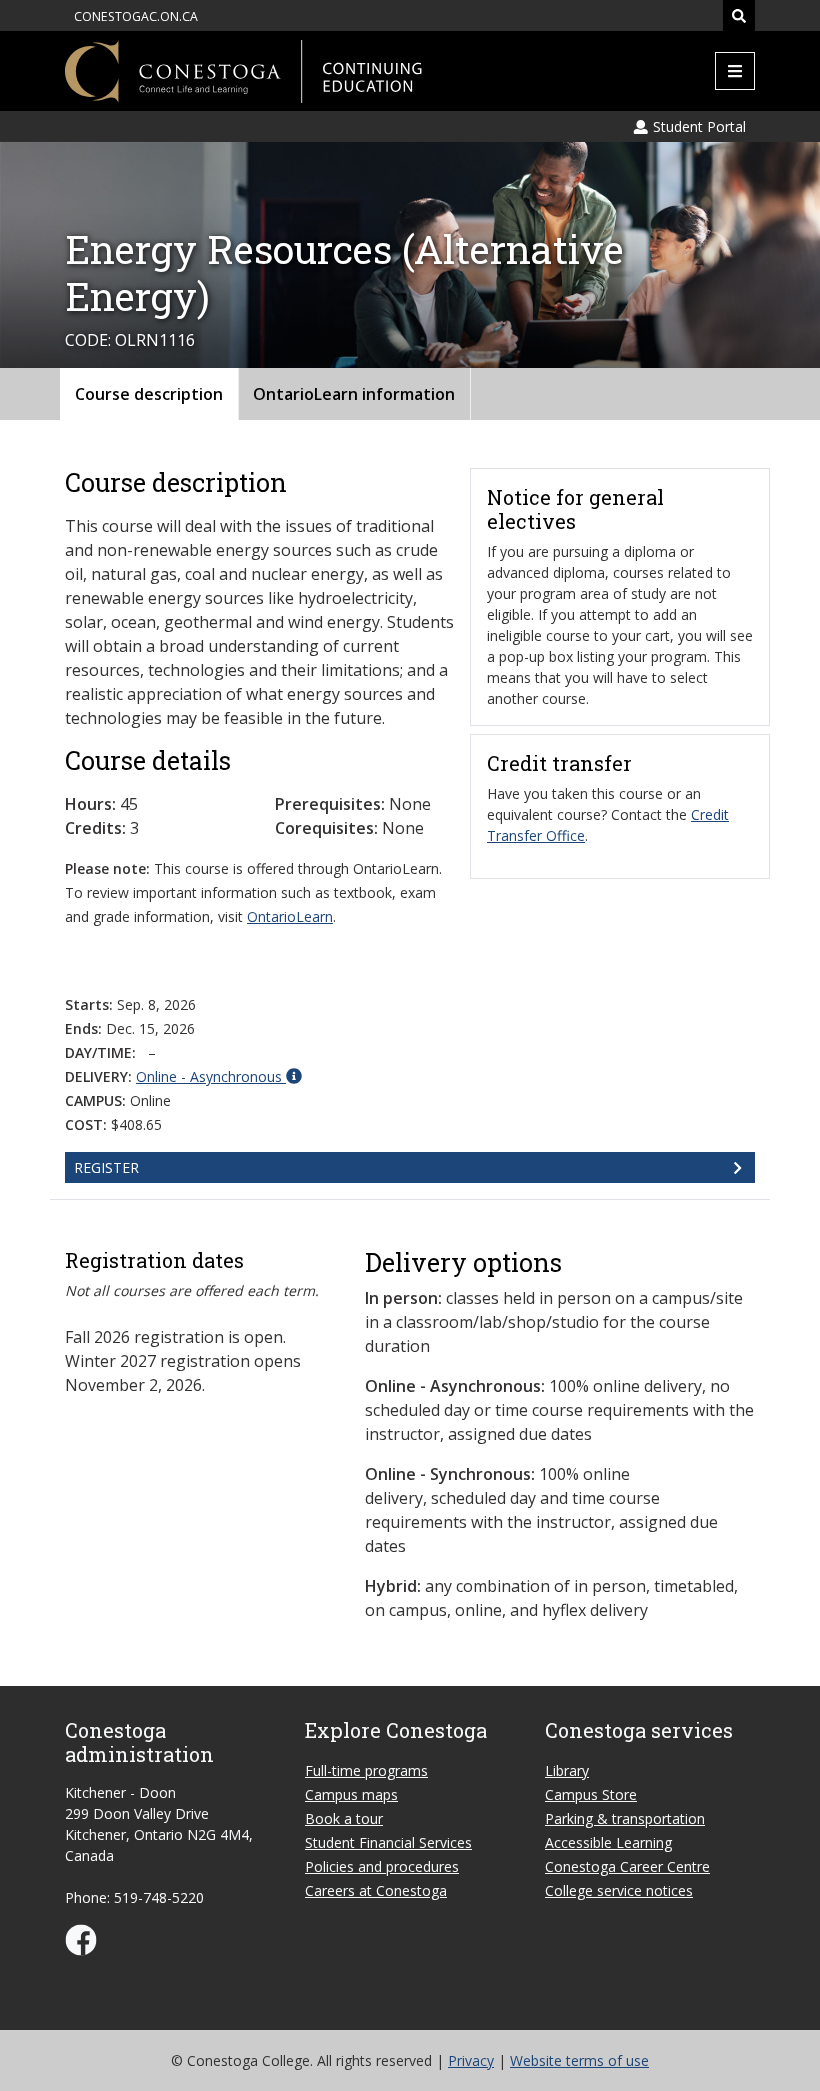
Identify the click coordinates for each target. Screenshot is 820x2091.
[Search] (739, 15)
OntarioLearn (290, 916)
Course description (149, 394)
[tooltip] (219, 1076)
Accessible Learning (608, 1842)
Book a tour (344, 1818)
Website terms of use (579, 2060)
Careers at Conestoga (376, 1890)
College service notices (619, 1890)
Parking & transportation (625, 1818)
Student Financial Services (388, 1842)
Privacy (471, 2060)
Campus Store (591, 1794)
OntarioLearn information (354, 394)
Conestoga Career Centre (627, 1866)
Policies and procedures (382, 1866)
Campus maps (351, 1794)
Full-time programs (366, 1770)
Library (567, 1770)
